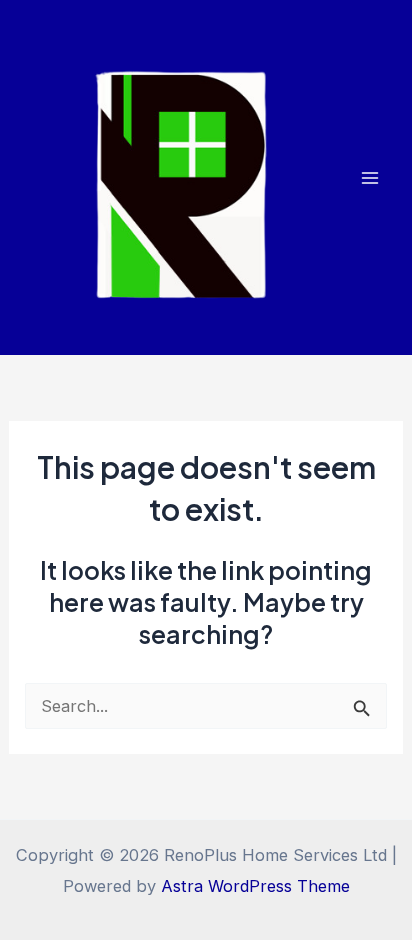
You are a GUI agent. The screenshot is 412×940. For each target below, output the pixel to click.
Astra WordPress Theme (255, 886)
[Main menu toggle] (369, 177)
